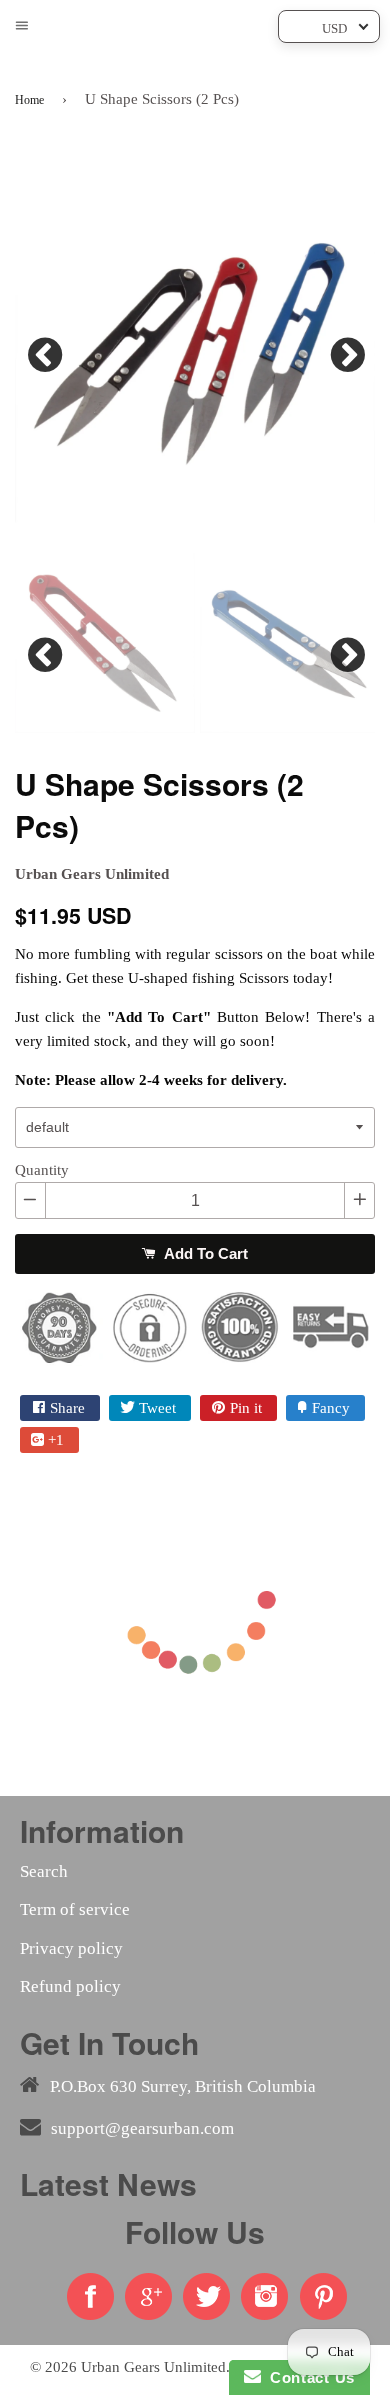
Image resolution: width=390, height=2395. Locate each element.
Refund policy (70, 1986)
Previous (45, 350)
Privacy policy (71, 1948)
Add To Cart (204, 1253)
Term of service (75, 1909)
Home (29, 100)
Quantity (42, 1170)
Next (345, 350)
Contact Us (308, 2377)
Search (44, 1871)
